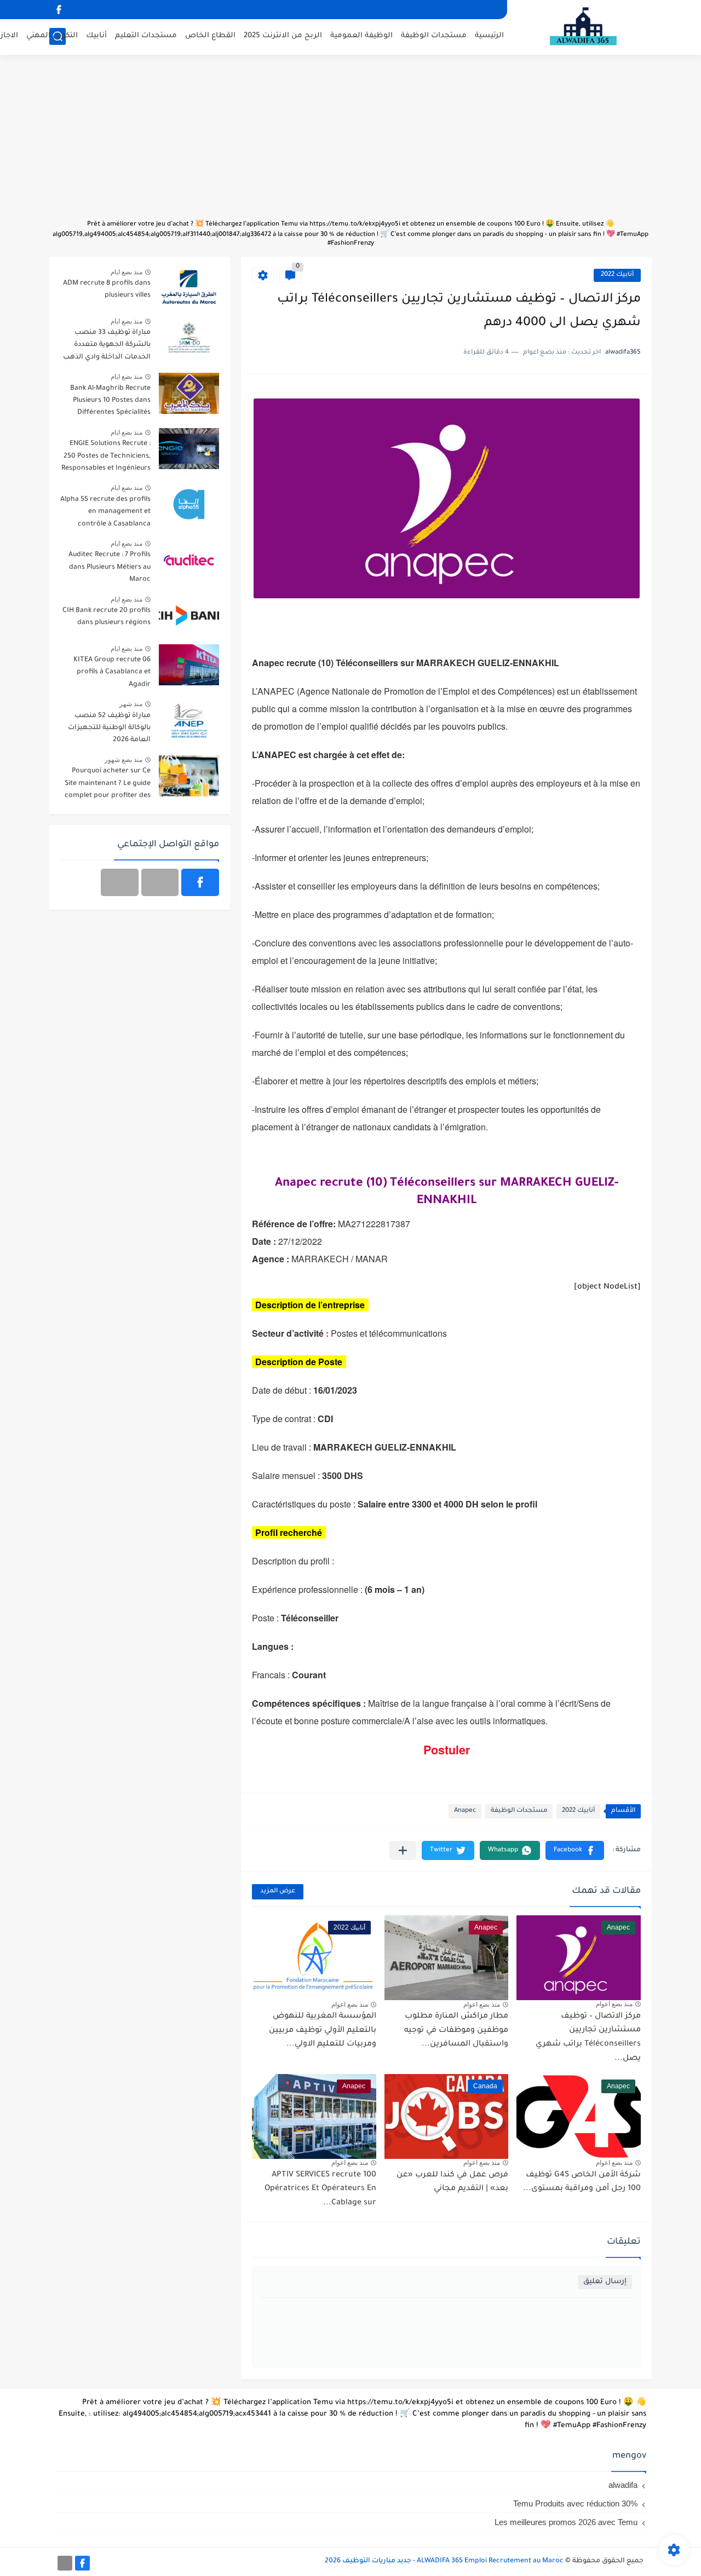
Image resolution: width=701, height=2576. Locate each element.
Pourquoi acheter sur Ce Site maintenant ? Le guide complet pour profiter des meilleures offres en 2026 (108, 785)
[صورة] (189, 288)
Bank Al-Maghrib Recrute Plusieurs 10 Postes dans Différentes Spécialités (110, 401)
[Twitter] (120, 882)
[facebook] (59, 10)
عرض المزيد (278, 1891)
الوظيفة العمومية (361, 36)
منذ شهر (131, 704)
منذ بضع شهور (123, 760)
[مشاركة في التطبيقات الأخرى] (403, 1850)
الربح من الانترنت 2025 (283, 36)
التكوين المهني (52, 36)
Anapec (465, 1811)
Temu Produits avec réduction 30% (575, 2503)
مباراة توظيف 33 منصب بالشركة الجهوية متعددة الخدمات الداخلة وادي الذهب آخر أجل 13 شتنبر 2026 (107, 347)
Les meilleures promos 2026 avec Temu (566, 2522)
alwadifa (623, 2485)
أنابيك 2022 (617, 275)
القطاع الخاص (210, 36)
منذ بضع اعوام (614, 2004)
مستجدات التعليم (146, 36)
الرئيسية (489, 36)
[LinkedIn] (160, 882)
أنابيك (96, 36)
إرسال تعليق (605, 2282)
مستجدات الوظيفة (434, 36)
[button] (575, 1850)
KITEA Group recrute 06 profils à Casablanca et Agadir (112, 672)
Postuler (447, 1750)
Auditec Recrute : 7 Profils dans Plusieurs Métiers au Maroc (110, 567)
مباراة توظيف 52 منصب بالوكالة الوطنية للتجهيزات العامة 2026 (109, 728)
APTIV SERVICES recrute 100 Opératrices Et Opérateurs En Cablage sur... (320, 2189)
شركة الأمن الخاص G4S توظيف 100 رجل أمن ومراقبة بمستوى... (582, 2182)
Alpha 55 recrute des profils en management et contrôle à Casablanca (105, 512)
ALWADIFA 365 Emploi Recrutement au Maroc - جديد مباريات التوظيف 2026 (444, 2561)
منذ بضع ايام (127, 272)
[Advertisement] (350, 142)
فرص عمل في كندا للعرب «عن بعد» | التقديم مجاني (452, 2182)
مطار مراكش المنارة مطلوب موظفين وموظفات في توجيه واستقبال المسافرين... (456, 2031)
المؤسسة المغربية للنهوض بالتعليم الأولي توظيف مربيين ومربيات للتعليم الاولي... (323, 2031)
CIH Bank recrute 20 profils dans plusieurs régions (107, 617)
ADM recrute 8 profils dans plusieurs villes (107, 290)
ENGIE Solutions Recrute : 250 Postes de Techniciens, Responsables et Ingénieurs (106, 456)
